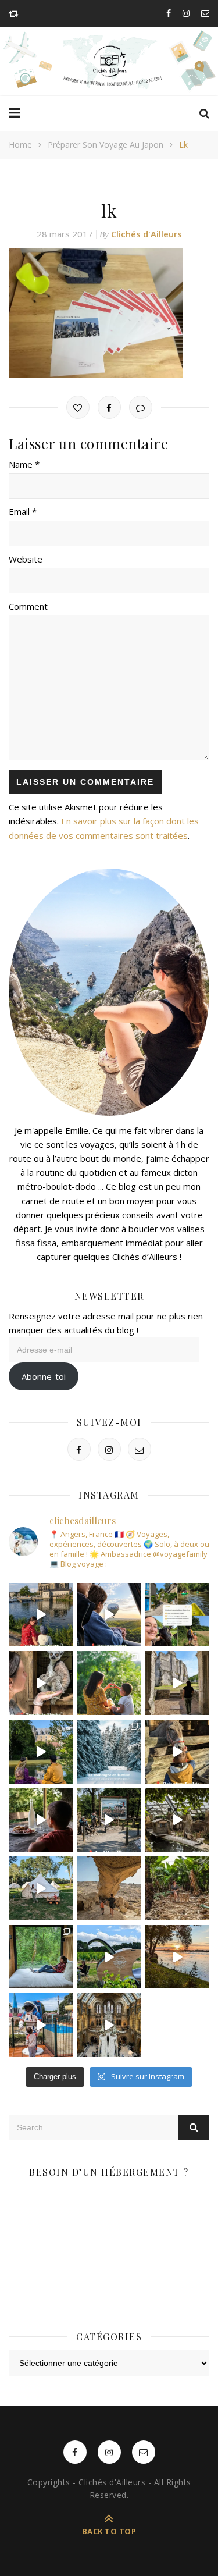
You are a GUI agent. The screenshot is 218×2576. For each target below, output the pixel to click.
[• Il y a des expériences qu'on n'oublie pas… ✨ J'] (109, 1615)
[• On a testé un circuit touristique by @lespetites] (109, 1957)
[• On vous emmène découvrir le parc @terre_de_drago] (177, 1820)
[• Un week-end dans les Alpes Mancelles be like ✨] (177, 1615)
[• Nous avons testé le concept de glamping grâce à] (41, 1888)
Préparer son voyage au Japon (106, 145)
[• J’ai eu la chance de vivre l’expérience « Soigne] (41, 1683)
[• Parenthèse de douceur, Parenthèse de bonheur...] (41, 1957)
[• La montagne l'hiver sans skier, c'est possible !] (109, 1752)
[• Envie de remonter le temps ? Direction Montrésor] (41, 1752)
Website (26, 559)
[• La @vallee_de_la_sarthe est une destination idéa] (41, 1615)
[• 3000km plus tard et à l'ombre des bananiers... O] (177, 1888)
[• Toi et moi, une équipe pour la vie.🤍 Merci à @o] (109, 1683)
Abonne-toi (44, 1376)
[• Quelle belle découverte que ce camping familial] (41, 2025)
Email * (23, 511)
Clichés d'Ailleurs (146, 234)
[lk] (109, 313)
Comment (28, 606)
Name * (24, 464)
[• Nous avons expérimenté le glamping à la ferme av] (41, 1820)
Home (20, 145)
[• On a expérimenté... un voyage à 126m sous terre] (109, 1820)
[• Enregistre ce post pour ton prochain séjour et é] (109, 2025)
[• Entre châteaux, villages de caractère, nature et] (177, 1683)
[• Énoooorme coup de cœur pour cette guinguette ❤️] (177, 1957)
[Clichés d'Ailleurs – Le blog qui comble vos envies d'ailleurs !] (109, 61)
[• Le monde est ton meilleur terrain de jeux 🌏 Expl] (109, 1888)
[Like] (78, 407)
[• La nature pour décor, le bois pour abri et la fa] (177, 1752)
